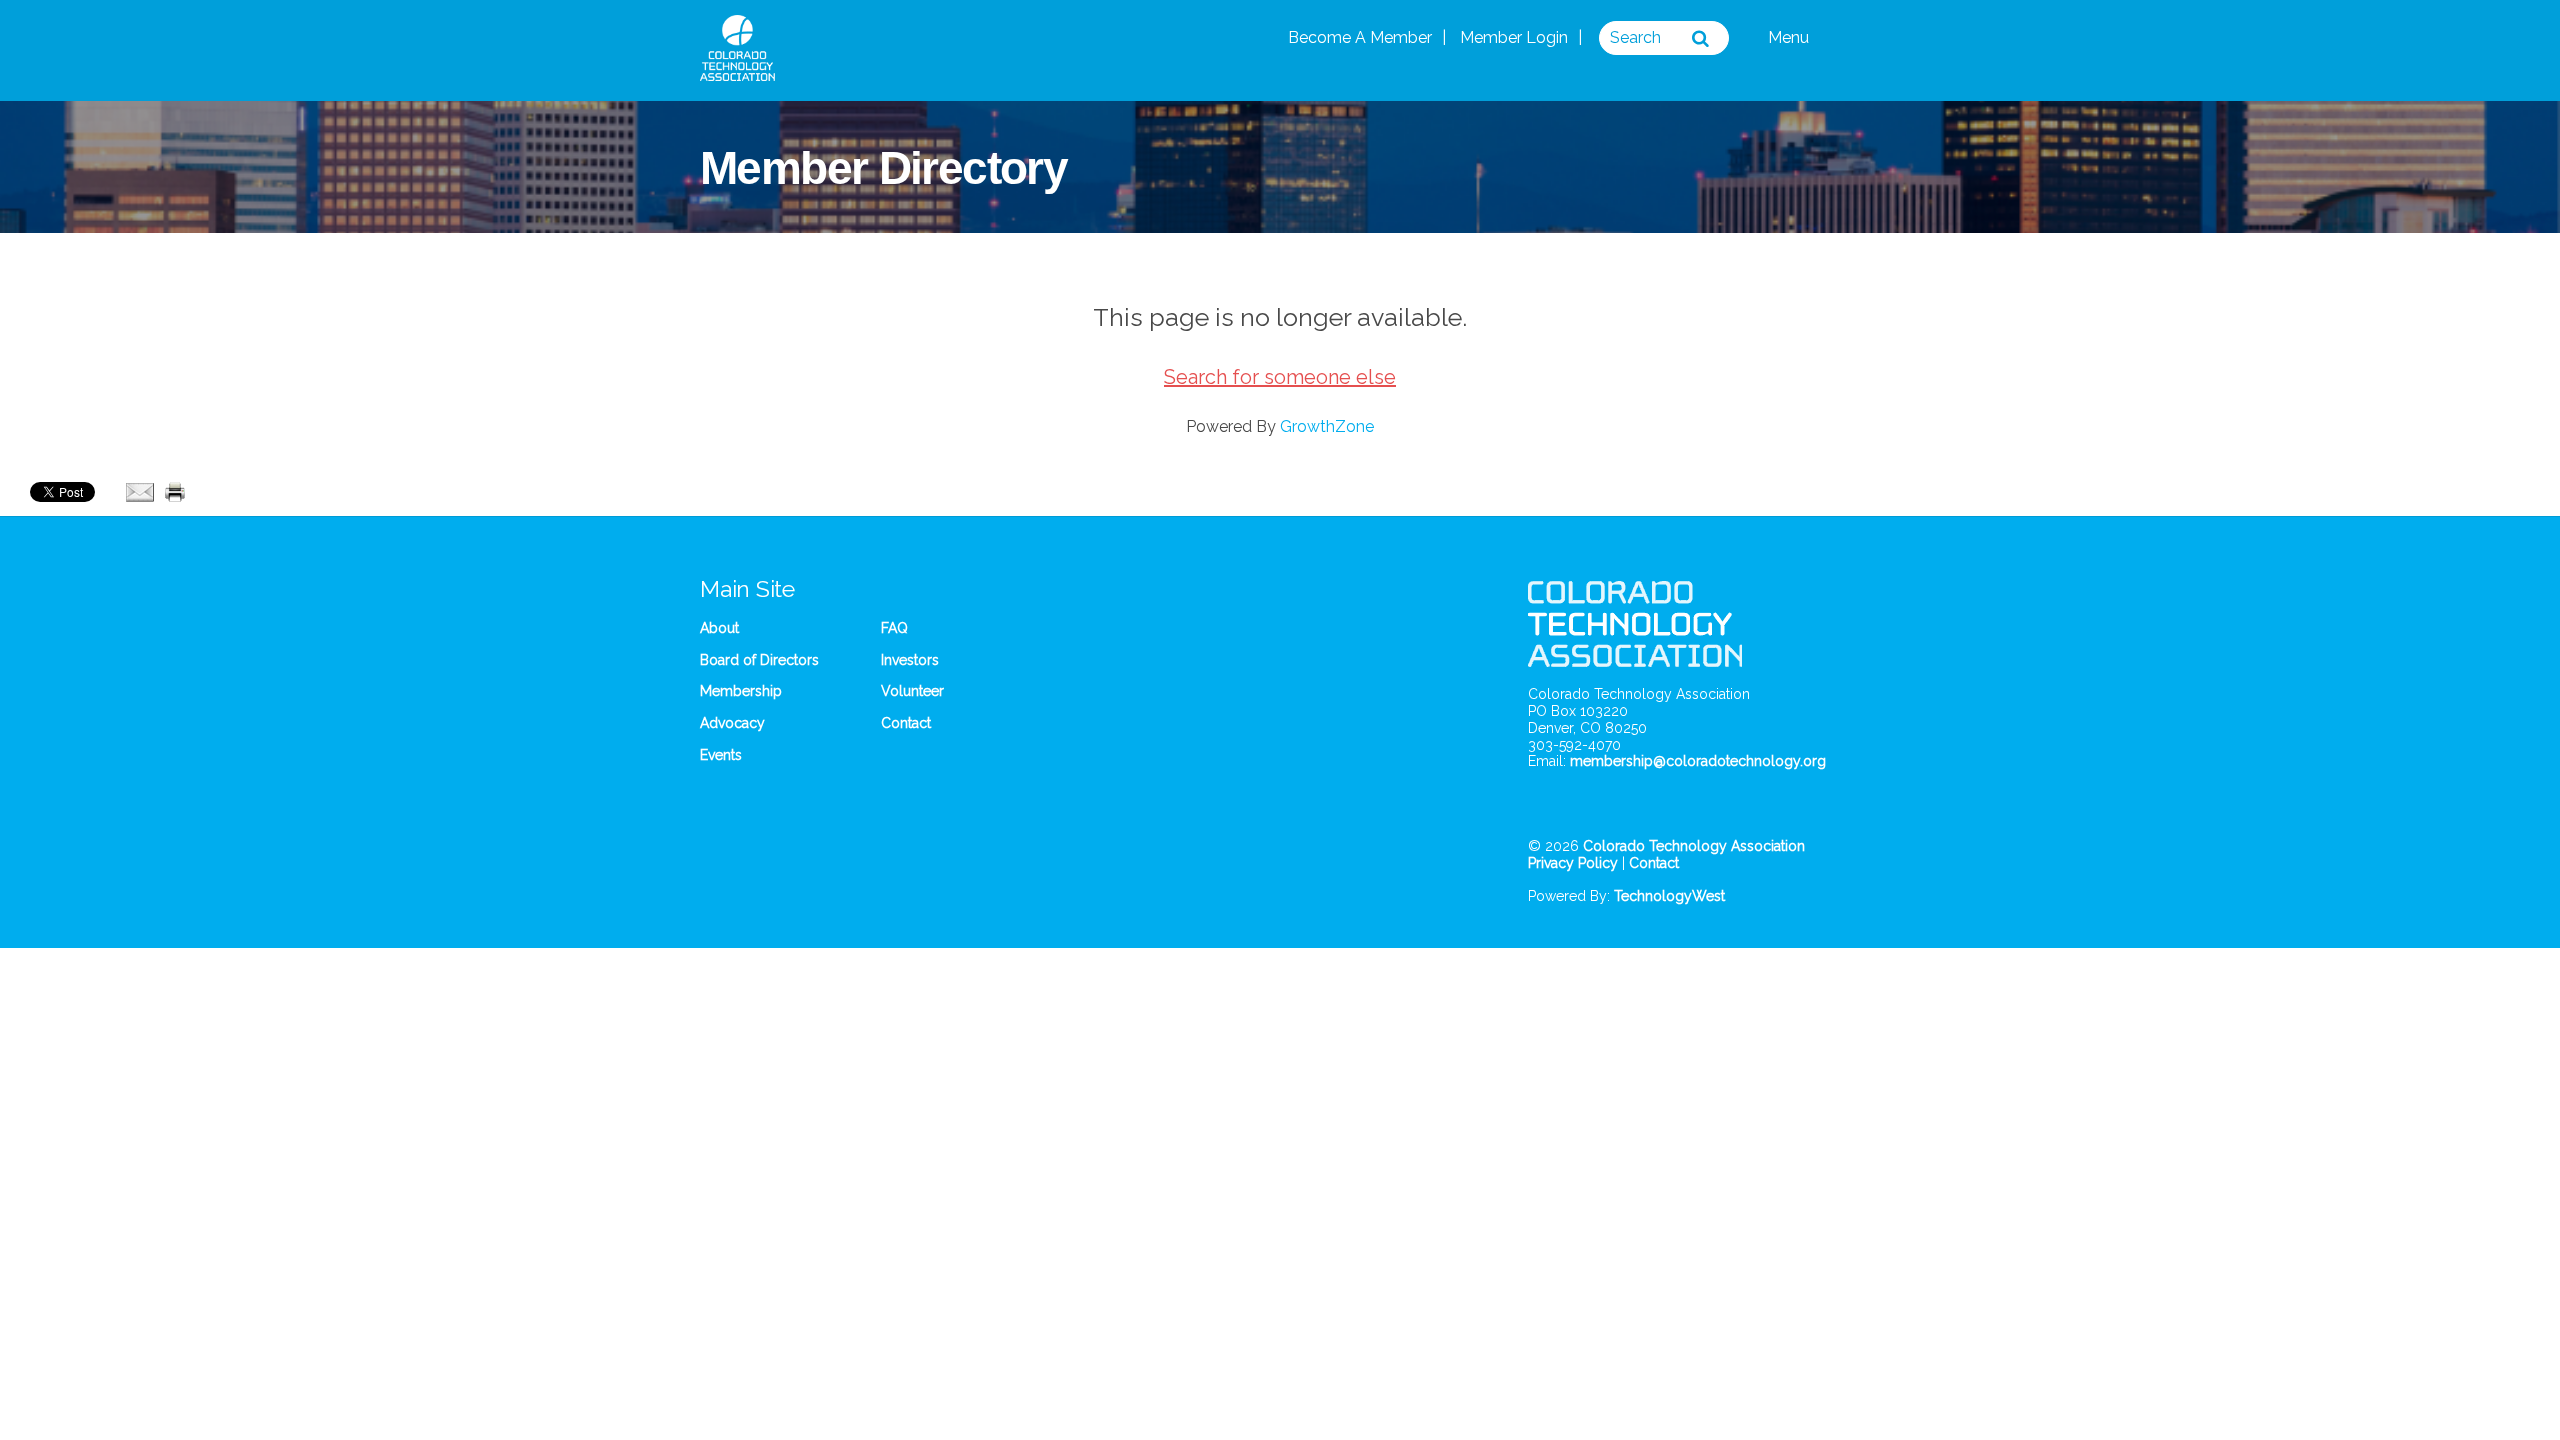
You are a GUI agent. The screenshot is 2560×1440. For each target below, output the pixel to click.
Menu (1790, 37)
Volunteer (912, 691)
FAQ (894, 628)
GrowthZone (1327, 426)
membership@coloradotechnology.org (1698, 761)
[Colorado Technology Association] (737, 70)
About (719, 628)
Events (721, 755)
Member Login (1514, 37)
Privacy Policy (1573, 863)
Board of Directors (759, 660)
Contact (906, 723)
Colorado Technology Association (1694, 846)
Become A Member (1360, 37)
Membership (741, 691)
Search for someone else (1280, 377)
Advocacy (732, 723)
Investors (910, 660)
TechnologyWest (1669, 896)
